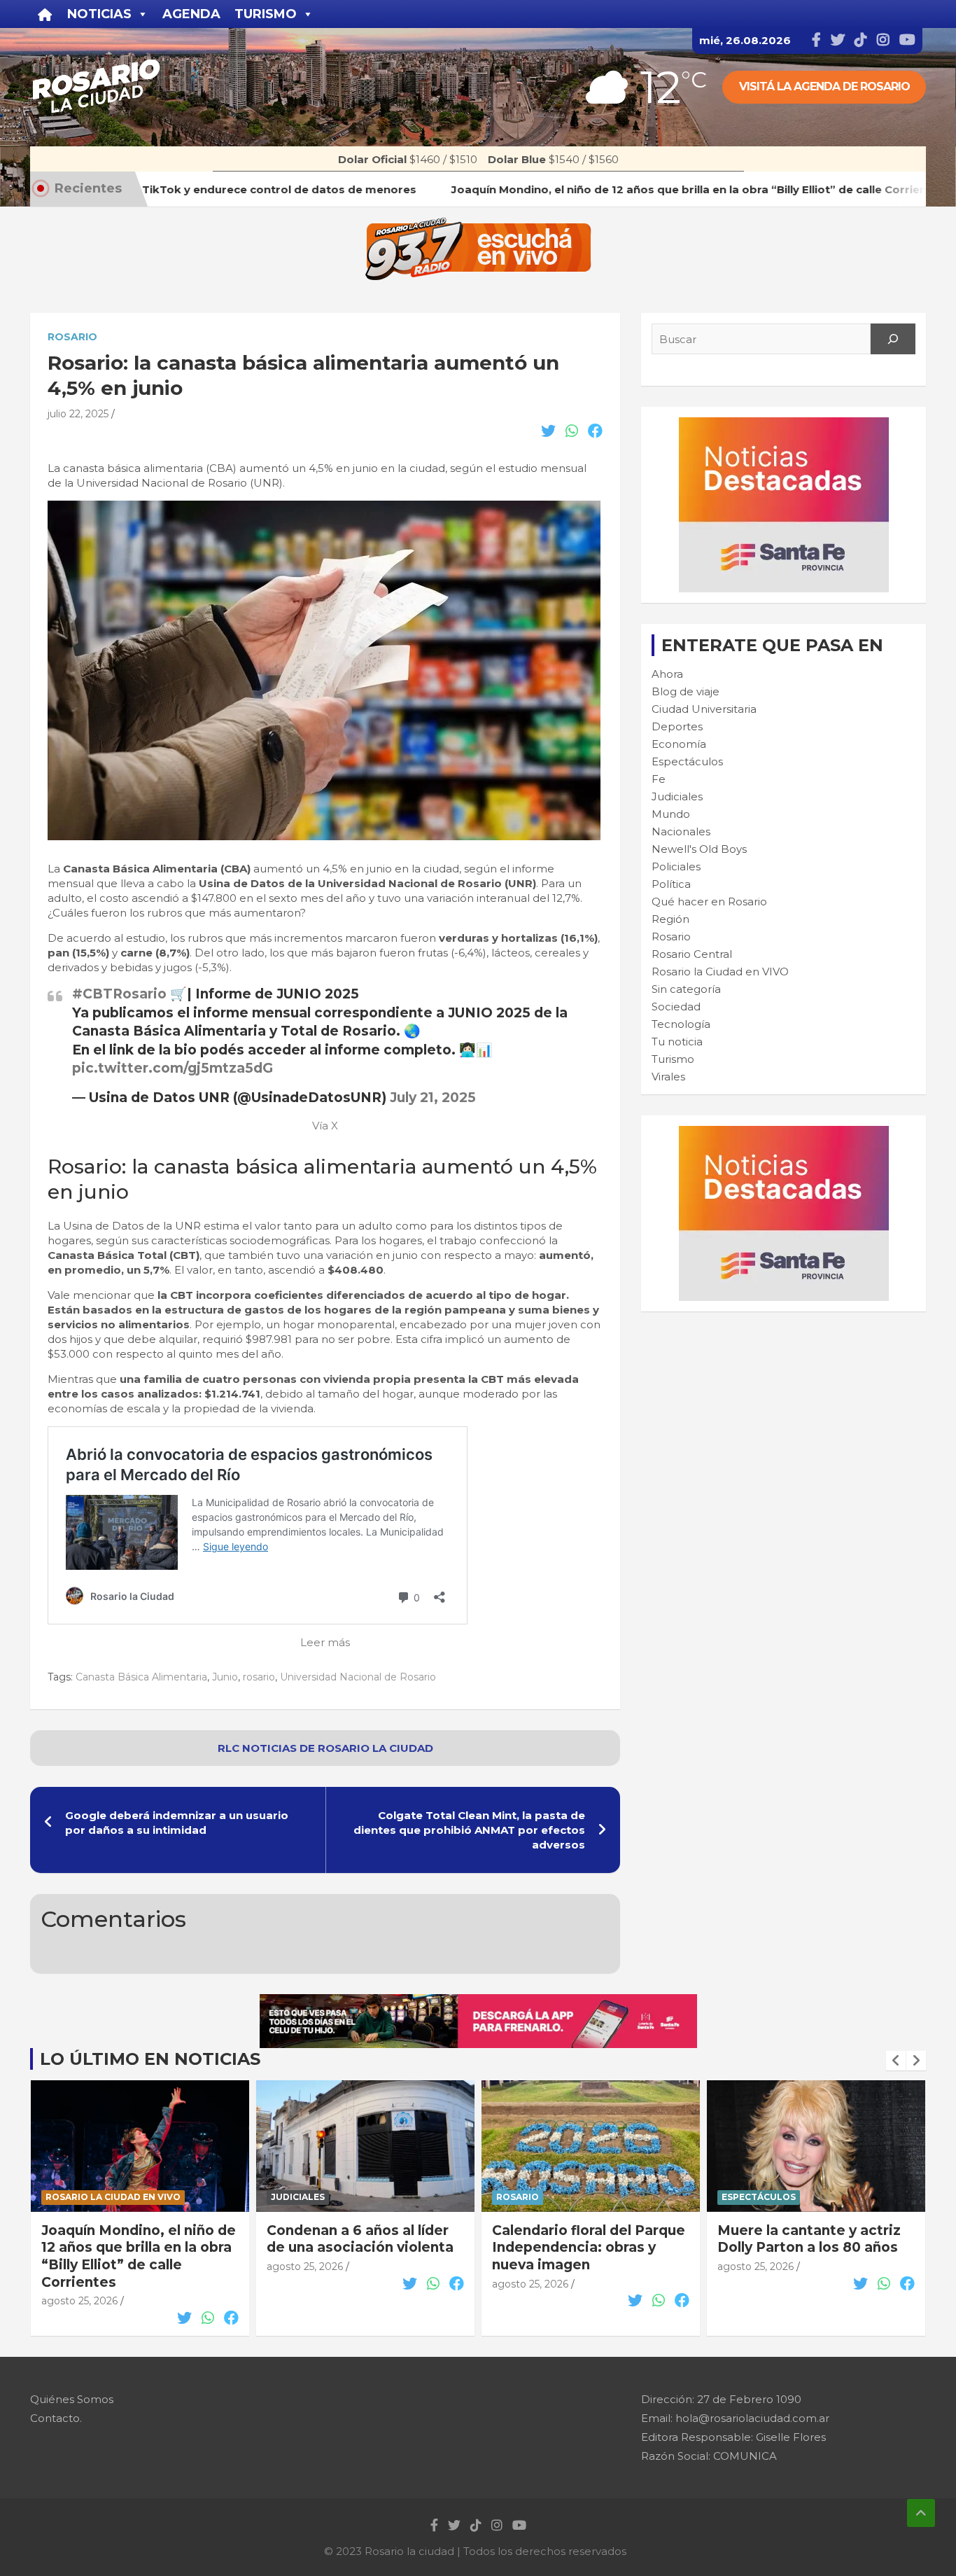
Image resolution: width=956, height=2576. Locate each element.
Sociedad (676, 1007)
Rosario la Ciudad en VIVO (720, 972)
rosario (259, 1677)
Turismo (673, 1059)
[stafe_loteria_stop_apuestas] (478, 2001)
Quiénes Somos (72, 2399)
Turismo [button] (266, 14)
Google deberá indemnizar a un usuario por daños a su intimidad (177, 1823)
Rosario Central (692, 954)
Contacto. (56, 2418)
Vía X (325, 1126)
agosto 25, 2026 (79, 2301)
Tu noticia (677, 1042)
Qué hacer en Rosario (709, 901)
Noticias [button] (99, 14)
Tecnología (681, 1024)
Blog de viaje (686, 691)
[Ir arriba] (921, 2513)
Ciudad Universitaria (704, 709)
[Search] (893, 339)
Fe (659, 779)
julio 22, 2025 (78, 414)
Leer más (325, 1642)
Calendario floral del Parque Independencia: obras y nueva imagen (589, 2248)
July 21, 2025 (433, 1098)
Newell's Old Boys (699, 849)
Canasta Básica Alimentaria (141, 1677)
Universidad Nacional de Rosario (358, 1677)
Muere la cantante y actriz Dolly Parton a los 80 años (809, 2239)
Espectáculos (687, 761)
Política (671, 884)
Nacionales (681, 831)
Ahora (667, 674)
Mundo (671, 814)
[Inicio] (45, 14)
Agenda (191, 14)
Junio (225, 1677)
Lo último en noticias (150, 2059)
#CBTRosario (119, 994)
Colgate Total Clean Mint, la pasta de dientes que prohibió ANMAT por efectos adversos (469, 1830)
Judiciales (677, 796)
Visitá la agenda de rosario (824, 86)
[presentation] (896, 2061)
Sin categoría (686, 989)
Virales (668, 1077)
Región (670, 919)
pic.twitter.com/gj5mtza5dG (173, 1068)
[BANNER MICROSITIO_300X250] (784, 425)
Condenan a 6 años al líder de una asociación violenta (360, 2239)
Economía (679, 744)
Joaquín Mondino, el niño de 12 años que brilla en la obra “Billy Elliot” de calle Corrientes (139, 2256)
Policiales (676, 866)
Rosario (72, 337)
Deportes (677, 726)
